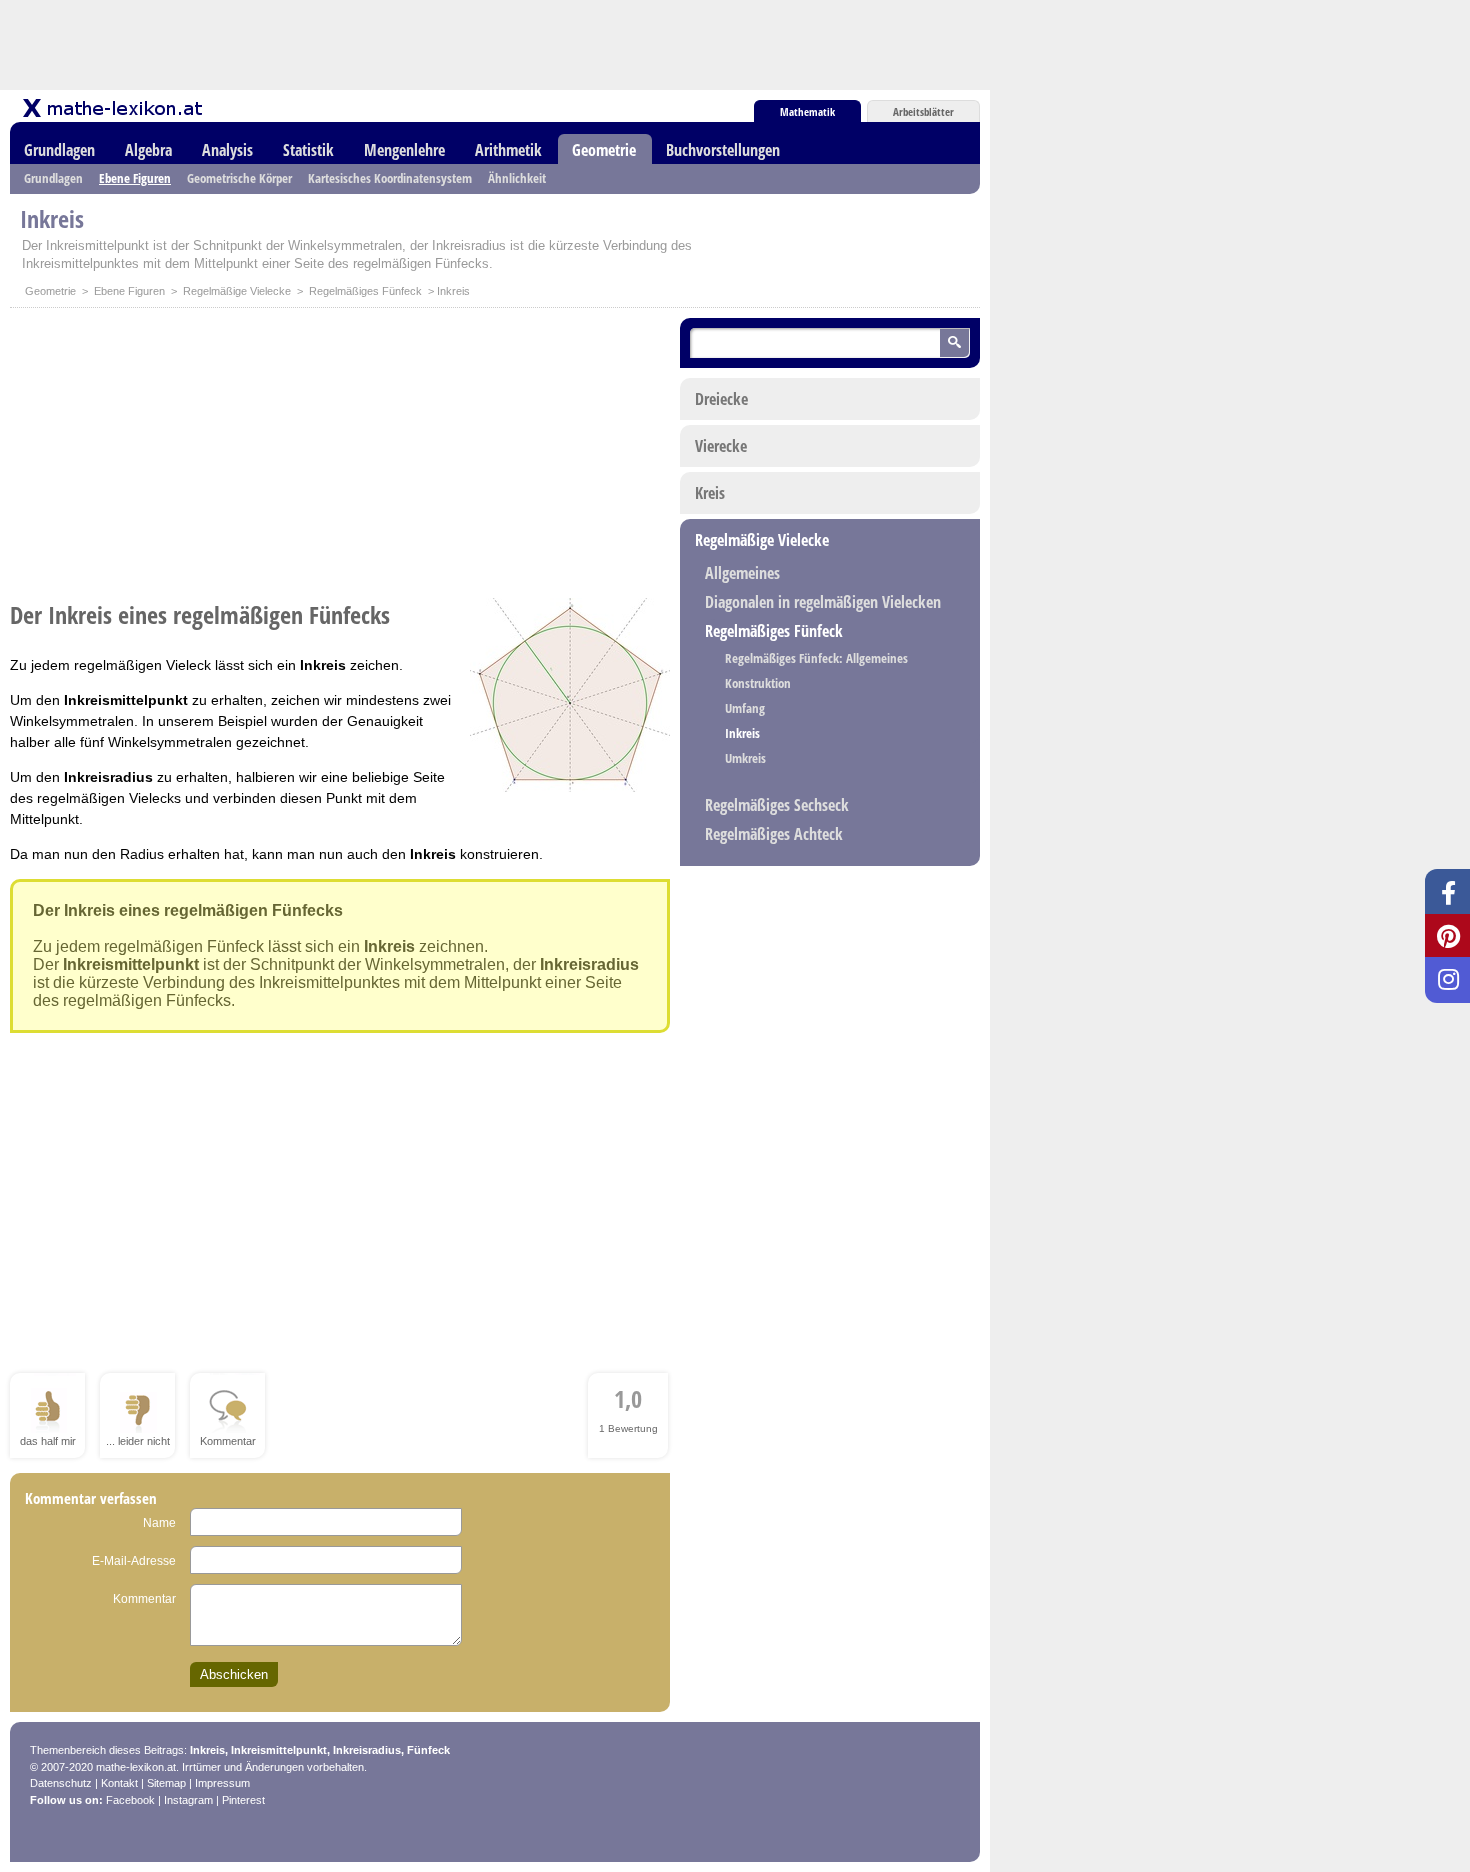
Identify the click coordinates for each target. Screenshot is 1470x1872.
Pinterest (243, 1800)
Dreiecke (721, 399)
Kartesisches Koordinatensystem (390, 178)
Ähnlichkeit (517, 178)
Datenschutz (61, 1783)
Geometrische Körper (239, 178)
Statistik (308, 150)
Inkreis (742, 733)
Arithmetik (508, 150)
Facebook (130, 1800)
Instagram (188, 1800)
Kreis (710, 493)
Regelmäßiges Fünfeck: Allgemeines (816, 658)
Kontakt (119, 1783)
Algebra (148, 150)
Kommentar (144, 1599)
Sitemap (166, 1783)
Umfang (745, 708)
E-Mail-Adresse (134, 1561)
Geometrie (604, 150)
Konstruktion (758, 683)
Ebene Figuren (135, 178)
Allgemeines (742, 573)
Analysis (227, 150)
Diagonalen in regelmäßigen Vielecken (823, 602)
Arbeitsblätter (923, 111)
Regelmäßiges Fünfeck (365, 291)
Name (159, 1523)
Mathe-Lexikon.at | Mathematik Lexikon (114, 108)
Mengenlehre (404, 150)
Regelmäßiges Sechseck (777, 805)
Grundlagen (59, 150)
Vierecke (721, 446)
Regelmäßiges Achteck (774, 834)
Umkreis (745, 758)
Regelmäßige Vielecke (237, 291)
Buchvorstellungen (723, 150)
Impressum (222, 1783)
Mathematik (807, 111)
